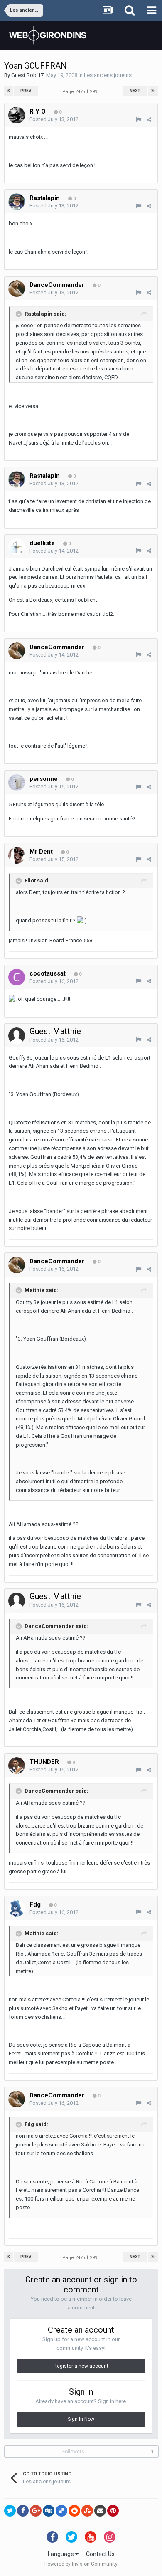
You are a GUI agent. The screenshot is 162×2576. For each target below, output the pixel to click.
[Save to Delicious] (61, 2511)
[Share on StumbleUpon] (87, 2511)
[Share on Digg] (49, 2511)
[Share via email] (100, 2511)
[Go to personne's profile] (17, 783)
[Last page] (153, 91)
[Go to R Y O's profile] (17, 115)
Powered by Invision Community (81, 2564)
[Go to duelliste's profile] (17, 547)
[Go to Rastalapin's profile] (17, 202)
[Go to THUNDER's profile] (17, 1766)
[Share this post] (149, 120)
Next (135, 91)
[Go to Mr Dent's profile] (17, 855)
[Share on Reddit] (74, 2511)
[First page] (9, 91)
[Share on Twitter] (10, 2511)
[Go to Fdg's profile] (17, 1908)
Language (61, 2554)
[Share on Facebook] (23, 2511)
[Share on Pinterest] (113, 2511)
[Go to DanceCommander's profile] (17, 289)
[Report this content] (139, 120)
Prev (26, 91)
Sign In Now (81, 2419)
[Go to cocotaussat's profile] (17, 977)
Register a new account (81, 2366)
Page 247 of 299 (81, 92)
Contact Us (100, 2554)
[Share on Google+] (36, 2511)
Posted (54, 119)
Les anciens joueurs (108, 75)
